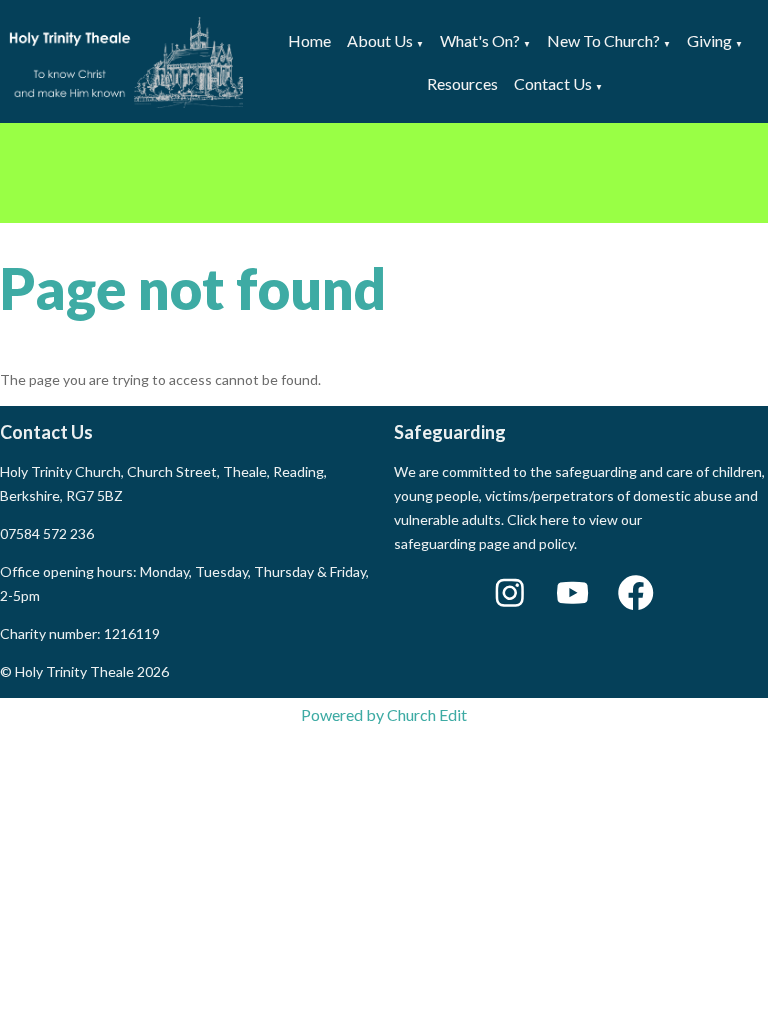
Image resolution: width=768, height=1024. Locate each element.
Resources (462, 83)
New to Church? (603, 40)
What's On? (480, 40)
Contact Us (553, 83)
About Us (380, 40)
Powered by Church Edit (384, 714)
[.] (384, 173)
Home (309, 40)
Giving (709, 40)
